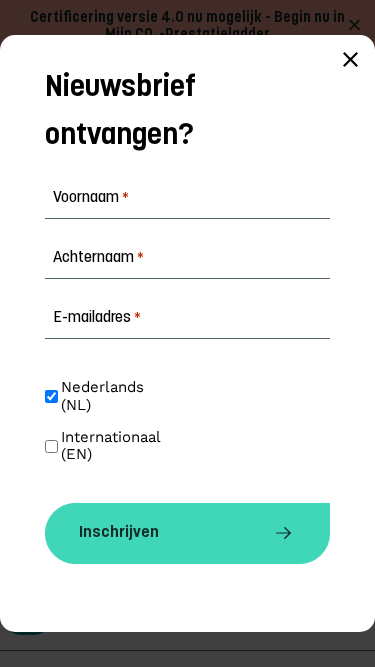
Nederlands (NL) (105, 396)
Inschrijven (119, 533)
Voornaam (91, 198)
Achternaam (98, 258)
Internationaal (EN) (113, 446)
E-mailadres (97, 318)
